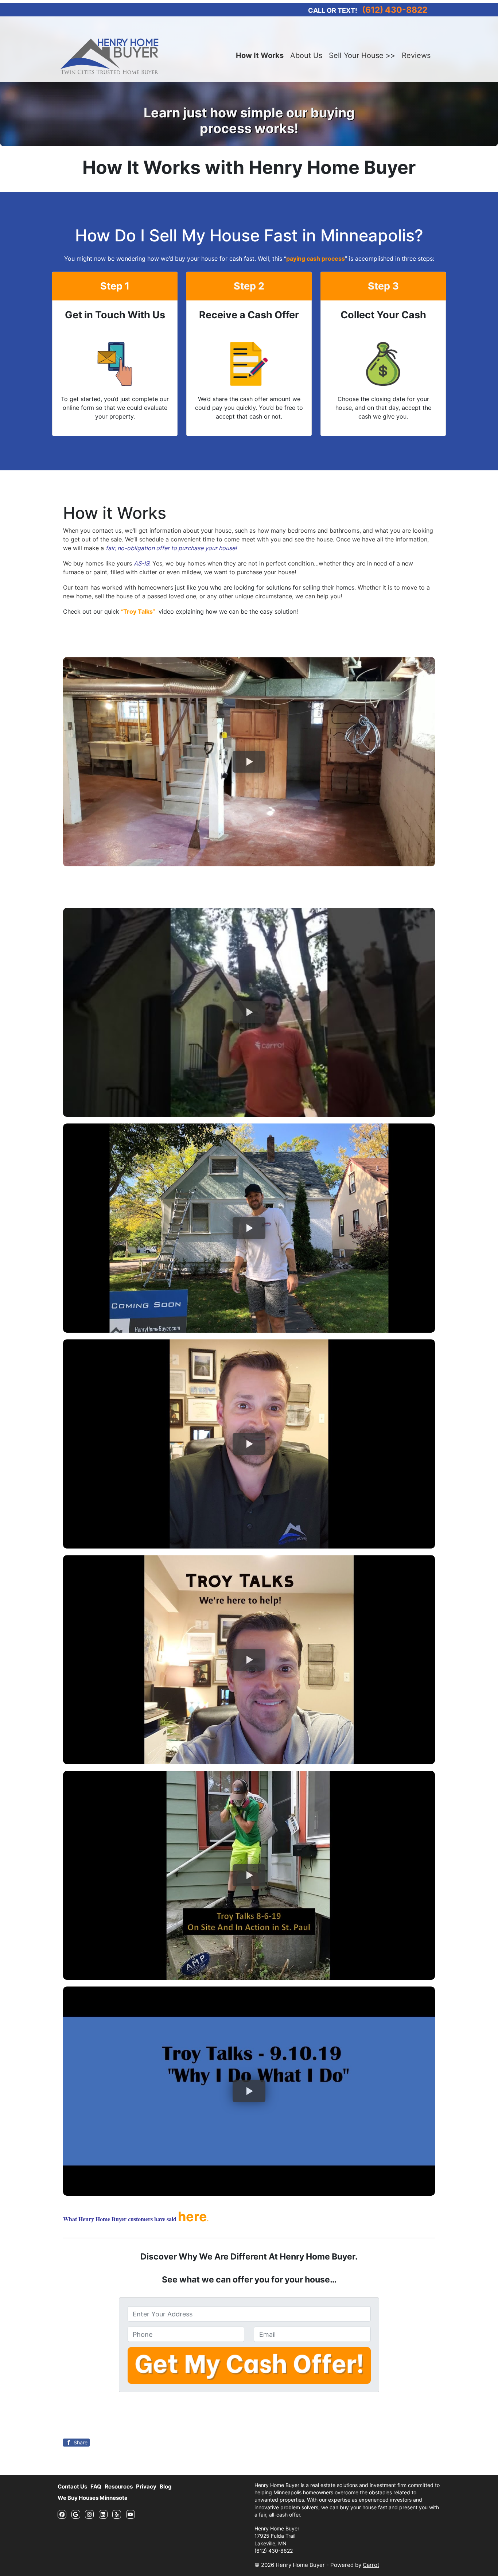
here (192, 2216)
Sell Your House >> (362, 55)
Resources (119, 2486)
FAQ (96, 2486)
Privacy (146, 2486)
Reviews (416, 55)
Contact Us (72, 2486)
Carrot (371, 2565)
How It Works (260, 55)
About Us (306, 55)
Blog (166, 2486)
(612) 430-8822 (395, 10)
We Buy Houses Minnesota (93, 2498)
